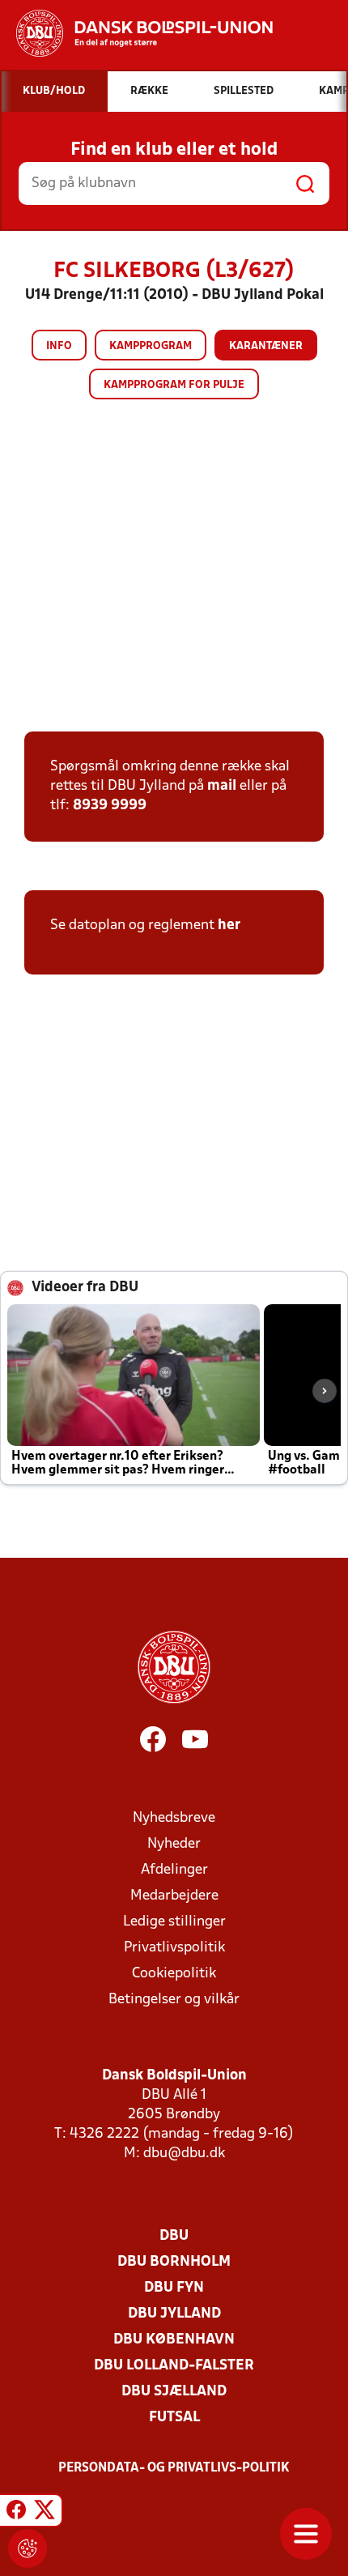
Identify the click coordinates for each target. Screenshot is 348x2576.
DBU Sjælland (174, 2392)
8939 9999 (110, 806)
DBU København (174, 2340)
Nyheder (174, 1844)
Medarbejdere (174, 1896)
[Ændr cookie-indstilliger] (28, 2548)
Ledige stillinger (174, 1922)
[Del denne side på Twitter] (45, 2513)
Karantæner (266, 346)
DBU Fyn (174, 2288)
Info (59, 346)
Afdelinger (174, 1870)
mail (222, 786)
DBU (174, 2236)
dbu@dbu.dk (184, 2154)
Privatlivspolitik (174, 1948)
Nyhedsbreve (174, 1818)
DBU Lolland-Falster (174, 2366)
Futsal (174, 2418)
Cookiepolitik (174, 1974)
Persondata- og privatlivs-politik (174, 2468)
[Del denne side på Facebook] (16, 2513)
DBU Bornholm (174, 2262)
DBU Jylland (174, 2314)
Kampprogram (151, 346)
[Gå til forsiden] (136, 33)
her (229, 925)
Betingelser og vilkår (174, 2000)
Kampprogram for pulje (174, 385)
